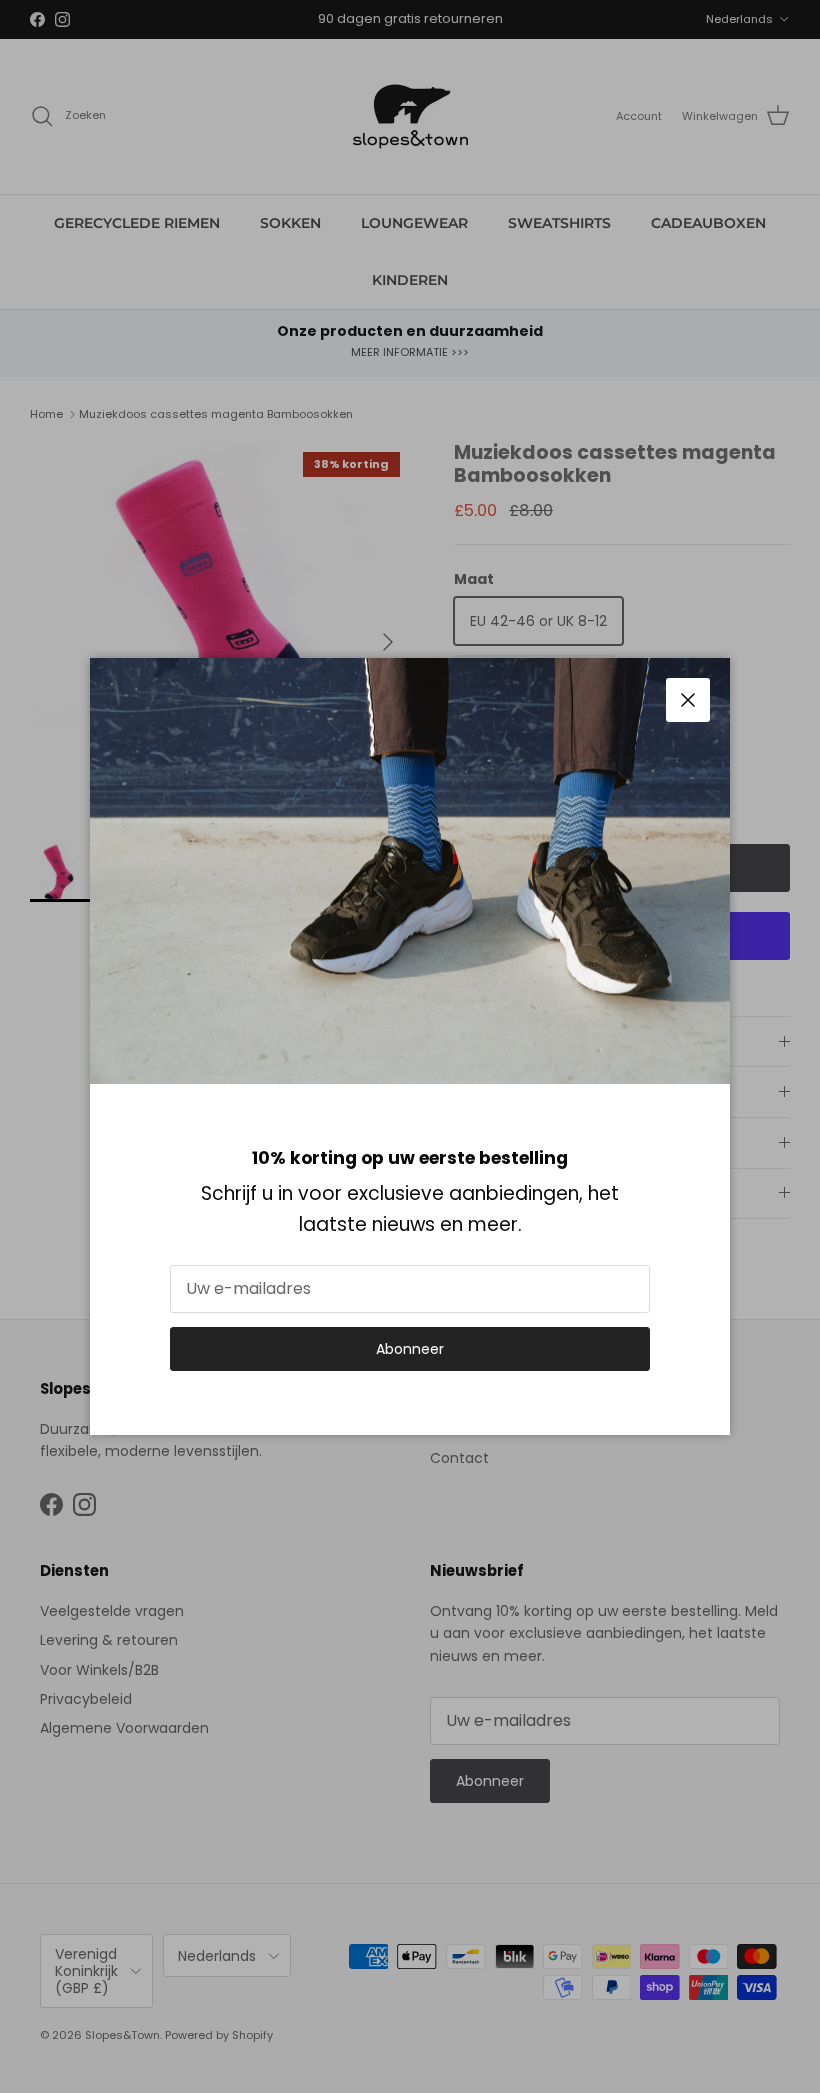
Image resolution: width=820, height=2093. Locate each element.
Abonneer (410, 1349)
